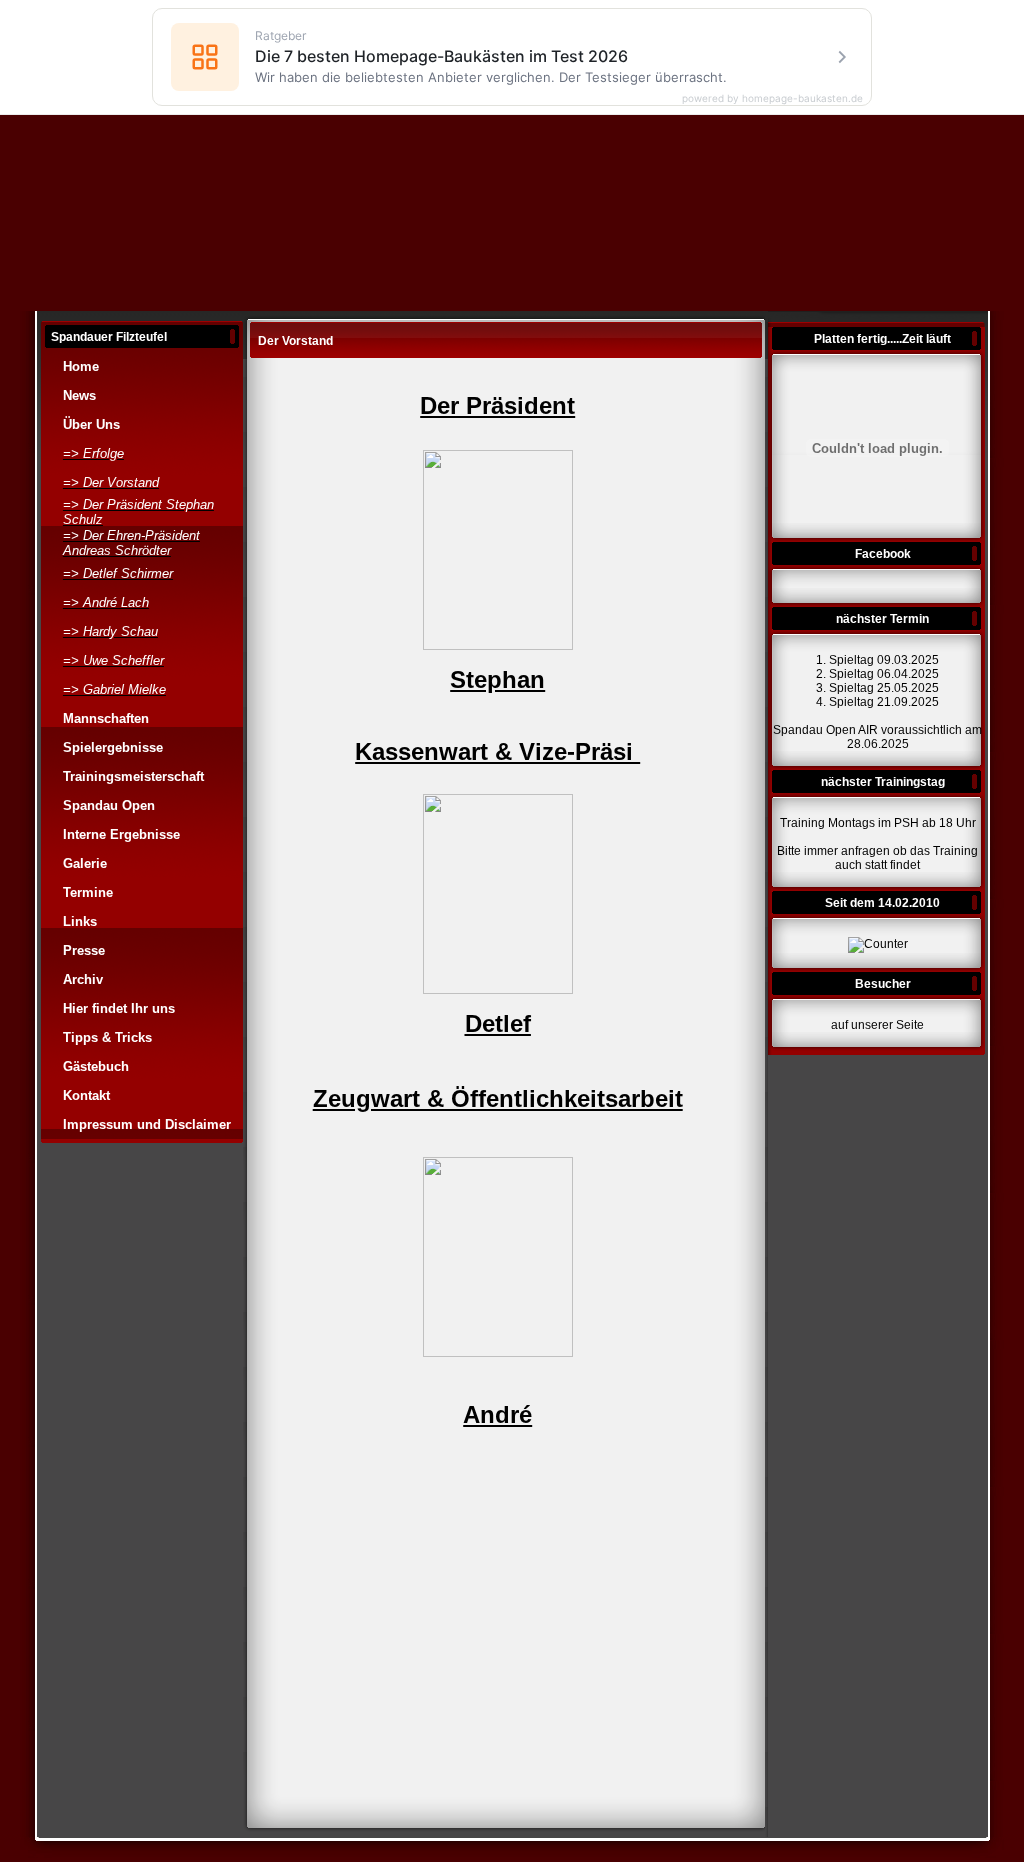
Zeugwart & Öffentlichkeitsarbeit (498, 1098)
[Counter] (878, 944)
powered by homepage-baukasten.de (772, 98)
